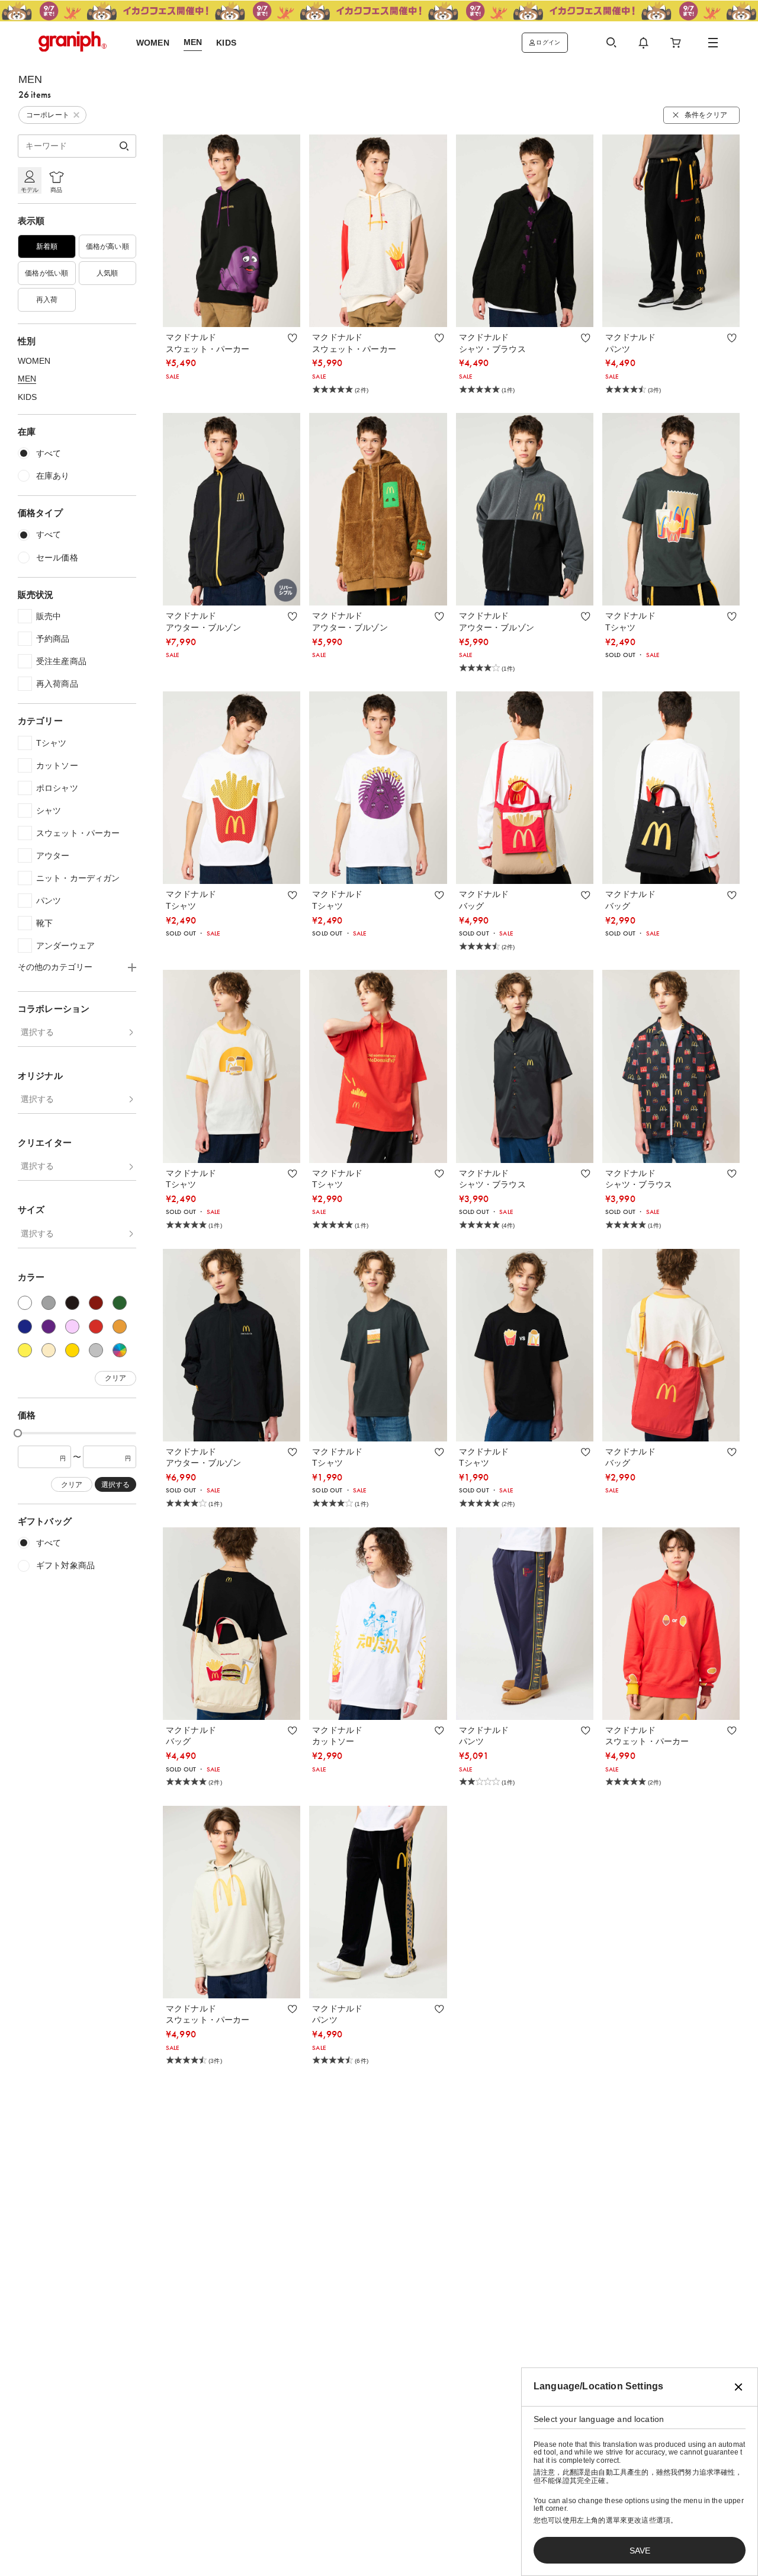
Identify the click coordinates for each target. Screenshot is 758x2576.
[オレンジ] (120, 1327)
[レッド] (96, 1327)
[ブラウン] (96, 1303)
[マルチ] (120, 1350)
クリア (115, 1379)
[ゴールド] (72, 1350)
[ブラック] (72, 1303)
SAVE (640, 2551)
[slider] (18, 1433)
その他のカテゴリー (55, 967)
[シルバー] (96, 1350)
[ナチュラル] (49, 1350)
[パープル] (49, 1327)
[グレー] (49, 1303)
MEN (27, 379)
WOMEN (34, 361)
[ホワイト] (25, 1303)
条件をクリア (706, 115)
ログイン (548, 42)
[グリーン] (120, 1303)
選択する (37, 1032)
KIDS (27, 397)
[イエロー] (25, 1350)
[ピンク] (72, 1327)
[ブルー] (25, 1327)
